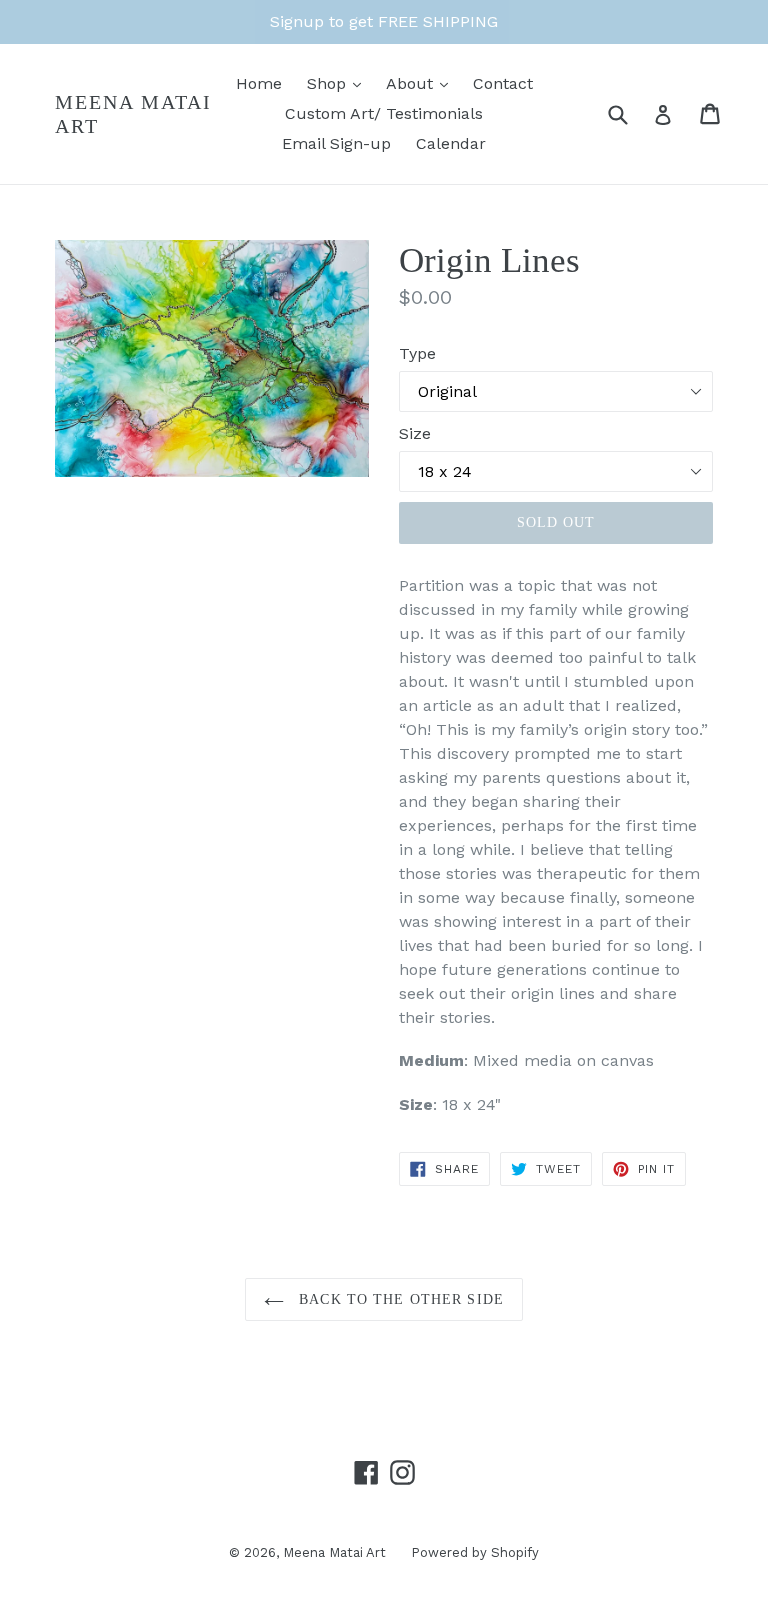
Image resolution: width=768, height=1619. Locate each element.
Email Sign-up (336, 143)
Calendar (451, 143)
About (412, 83)
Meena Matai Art (133, 114)
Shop (329, 83)
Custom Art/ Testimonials (384, 113)
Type (417, 353)
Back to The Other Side (399, 1299)
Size (415, 433)
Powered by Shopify (475, 1552)
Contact (503, 83)
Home (259, 83)
